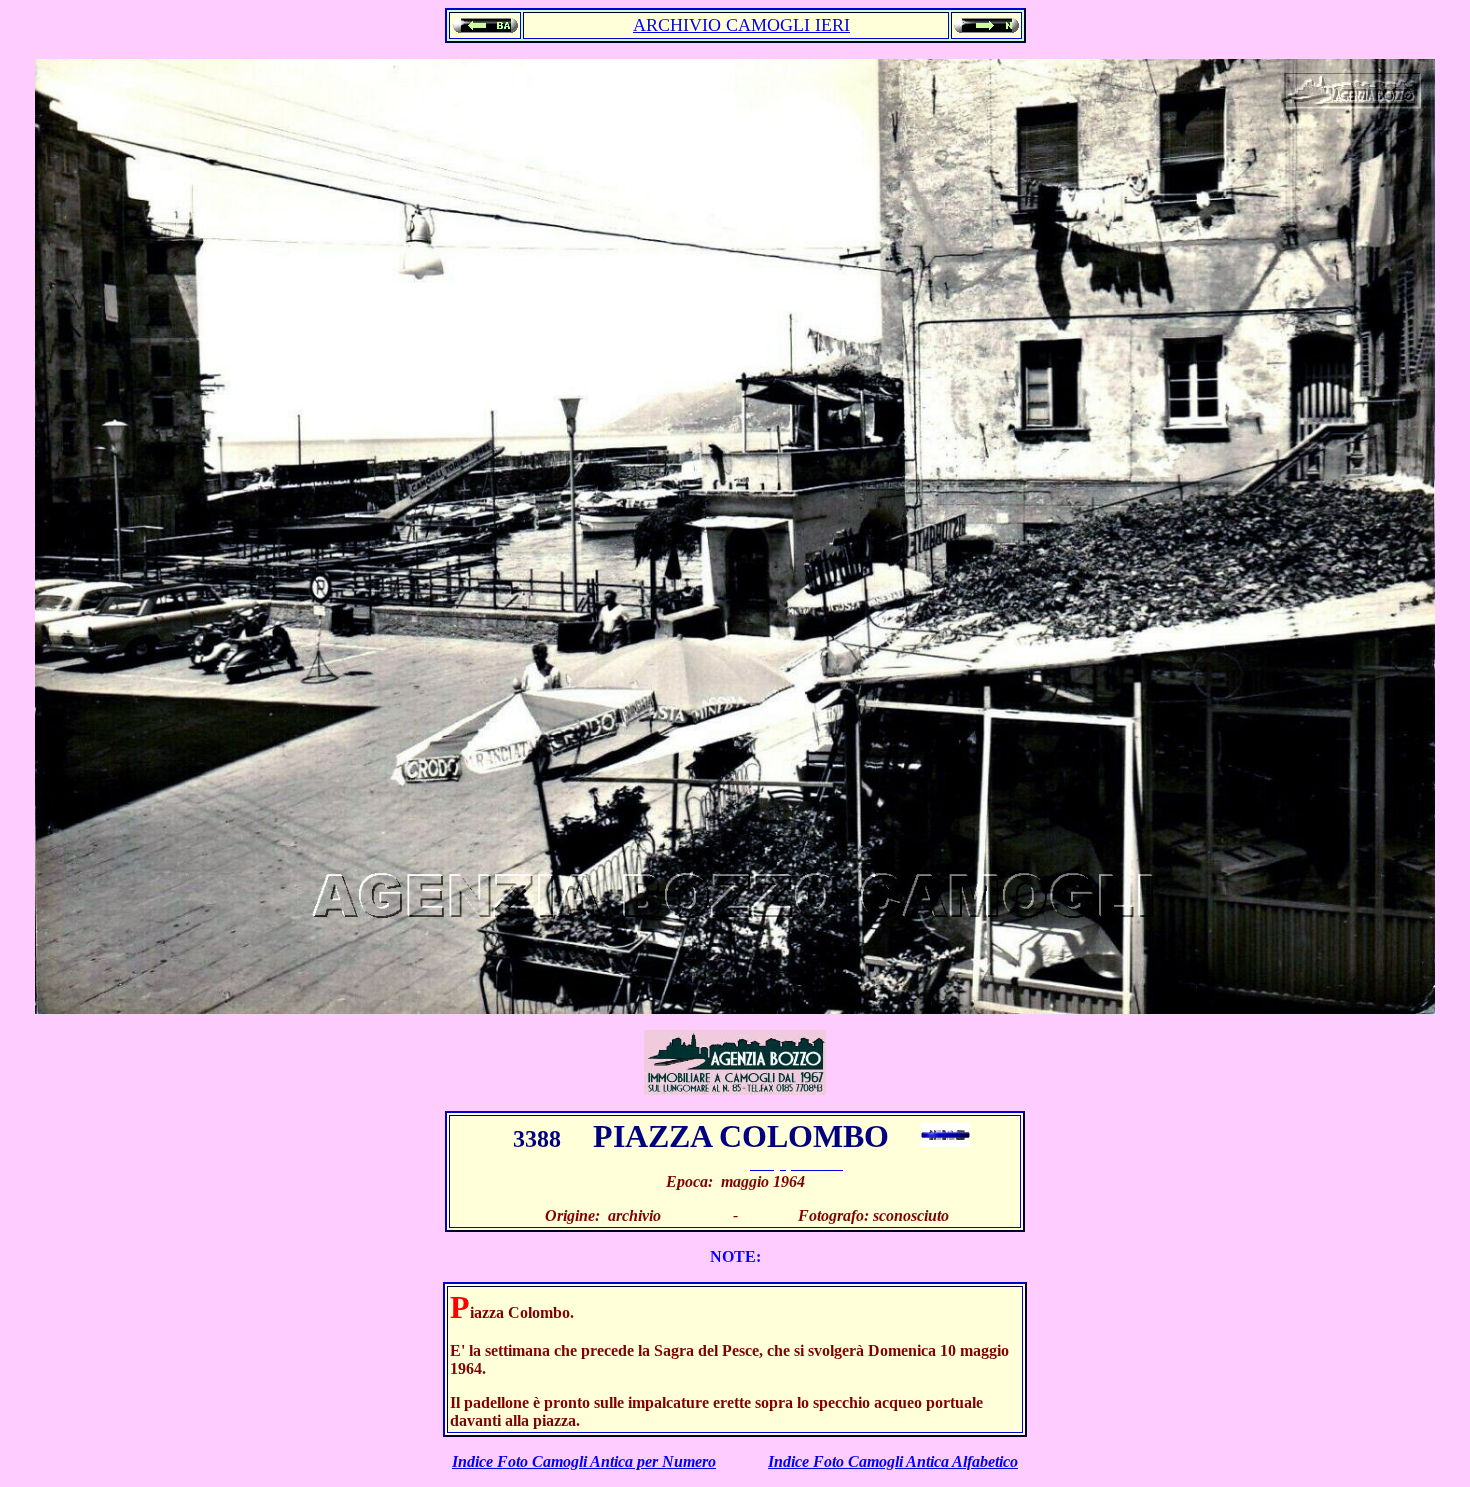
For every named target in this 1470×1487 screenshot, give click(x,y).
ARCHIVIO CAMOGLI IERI (741, 25)
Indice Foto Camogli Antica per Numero (584, 1461)
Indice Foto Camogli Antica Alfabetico (893, 1461)
